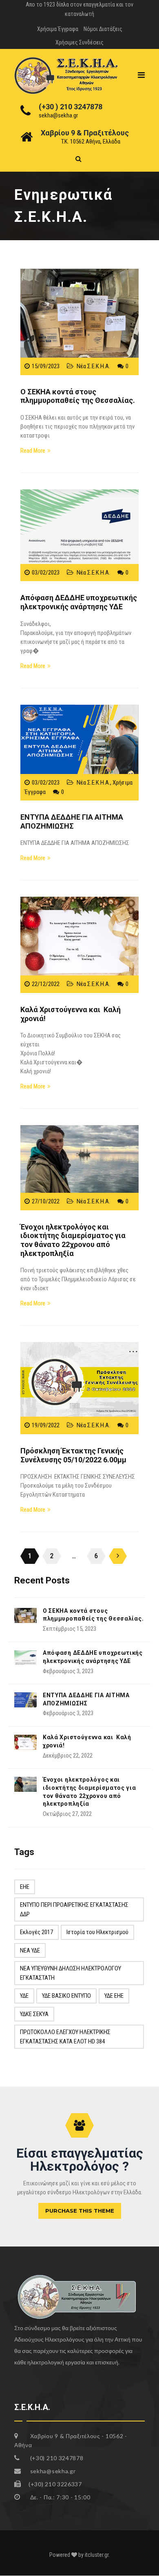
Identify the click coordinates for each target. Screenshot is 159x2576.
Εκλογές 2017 (36, 1932)
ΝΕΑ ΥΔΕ (30, 1950)
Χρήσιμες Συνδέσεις (79, 42)
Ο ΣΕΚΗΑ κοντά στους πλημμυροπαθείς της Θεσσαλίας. (78, 396)
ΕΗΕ (25, 1887)
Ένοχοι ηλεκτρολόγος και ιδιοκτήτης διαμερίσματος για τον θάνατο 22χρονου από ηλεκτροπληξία (73, 1240)
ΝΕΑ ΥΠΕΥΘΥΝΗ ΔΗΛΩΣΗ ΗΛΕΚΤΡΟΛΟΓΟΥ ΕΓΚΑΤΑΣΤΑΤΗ (71, 1973)
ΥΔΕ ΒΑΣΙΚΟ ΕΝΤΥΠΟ (66, 1996)
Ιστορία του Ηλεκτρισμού (97, 1932)
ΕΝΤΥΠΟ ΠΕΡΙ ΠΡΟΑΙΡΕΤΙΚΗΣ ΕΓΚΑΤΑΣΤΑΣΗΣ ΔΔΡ (74, 1909)
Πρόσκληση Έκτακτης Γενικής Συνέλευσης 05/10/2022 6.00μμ (73, 1455)
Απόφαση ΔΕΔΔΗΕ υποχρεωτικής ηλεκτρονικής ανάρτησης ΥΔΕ (79, 602)
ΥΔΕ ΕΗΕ (114, 1996)
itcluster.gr (97, 2555)
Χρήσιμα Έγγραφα (58, 29)
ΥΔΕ (24, 1996)
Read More (33, 451)
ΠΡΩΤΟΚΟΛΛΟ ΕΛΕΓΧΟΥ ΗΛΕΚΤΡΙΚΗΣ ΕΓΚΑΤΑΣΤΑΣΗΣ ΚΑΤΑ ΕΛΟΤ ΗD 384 (65, 2037)
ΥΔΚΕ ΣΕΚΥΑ (34, 2014)
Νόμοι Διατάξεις (103, 29)
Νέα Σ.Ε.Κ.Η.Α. (93, 366)
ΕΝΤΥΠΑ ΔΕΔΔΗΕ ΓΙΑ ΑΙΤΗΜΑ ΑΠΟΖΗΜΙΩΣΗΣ (72, 821)
